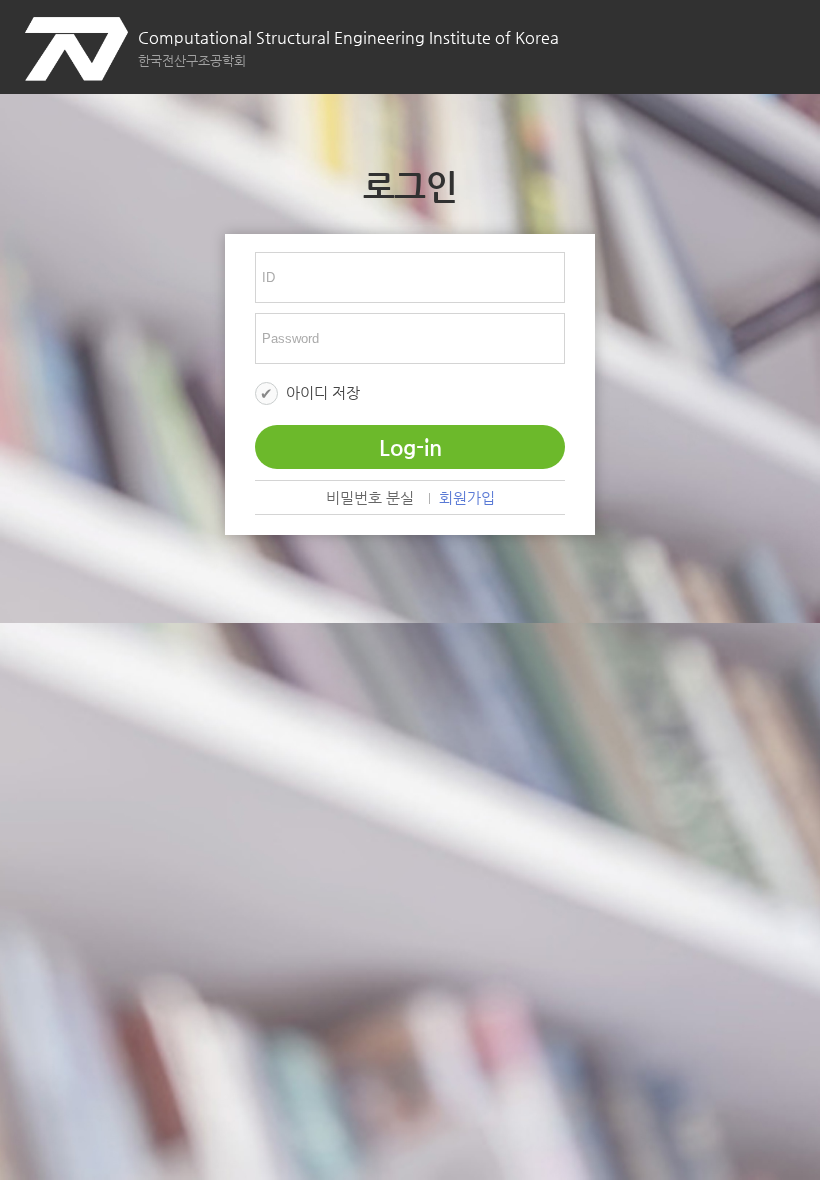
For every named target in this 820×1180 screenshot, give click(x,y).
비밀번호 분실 (370, 498)
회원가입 (467, 498)
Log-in (410, 447)
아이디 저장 (323, 392)
